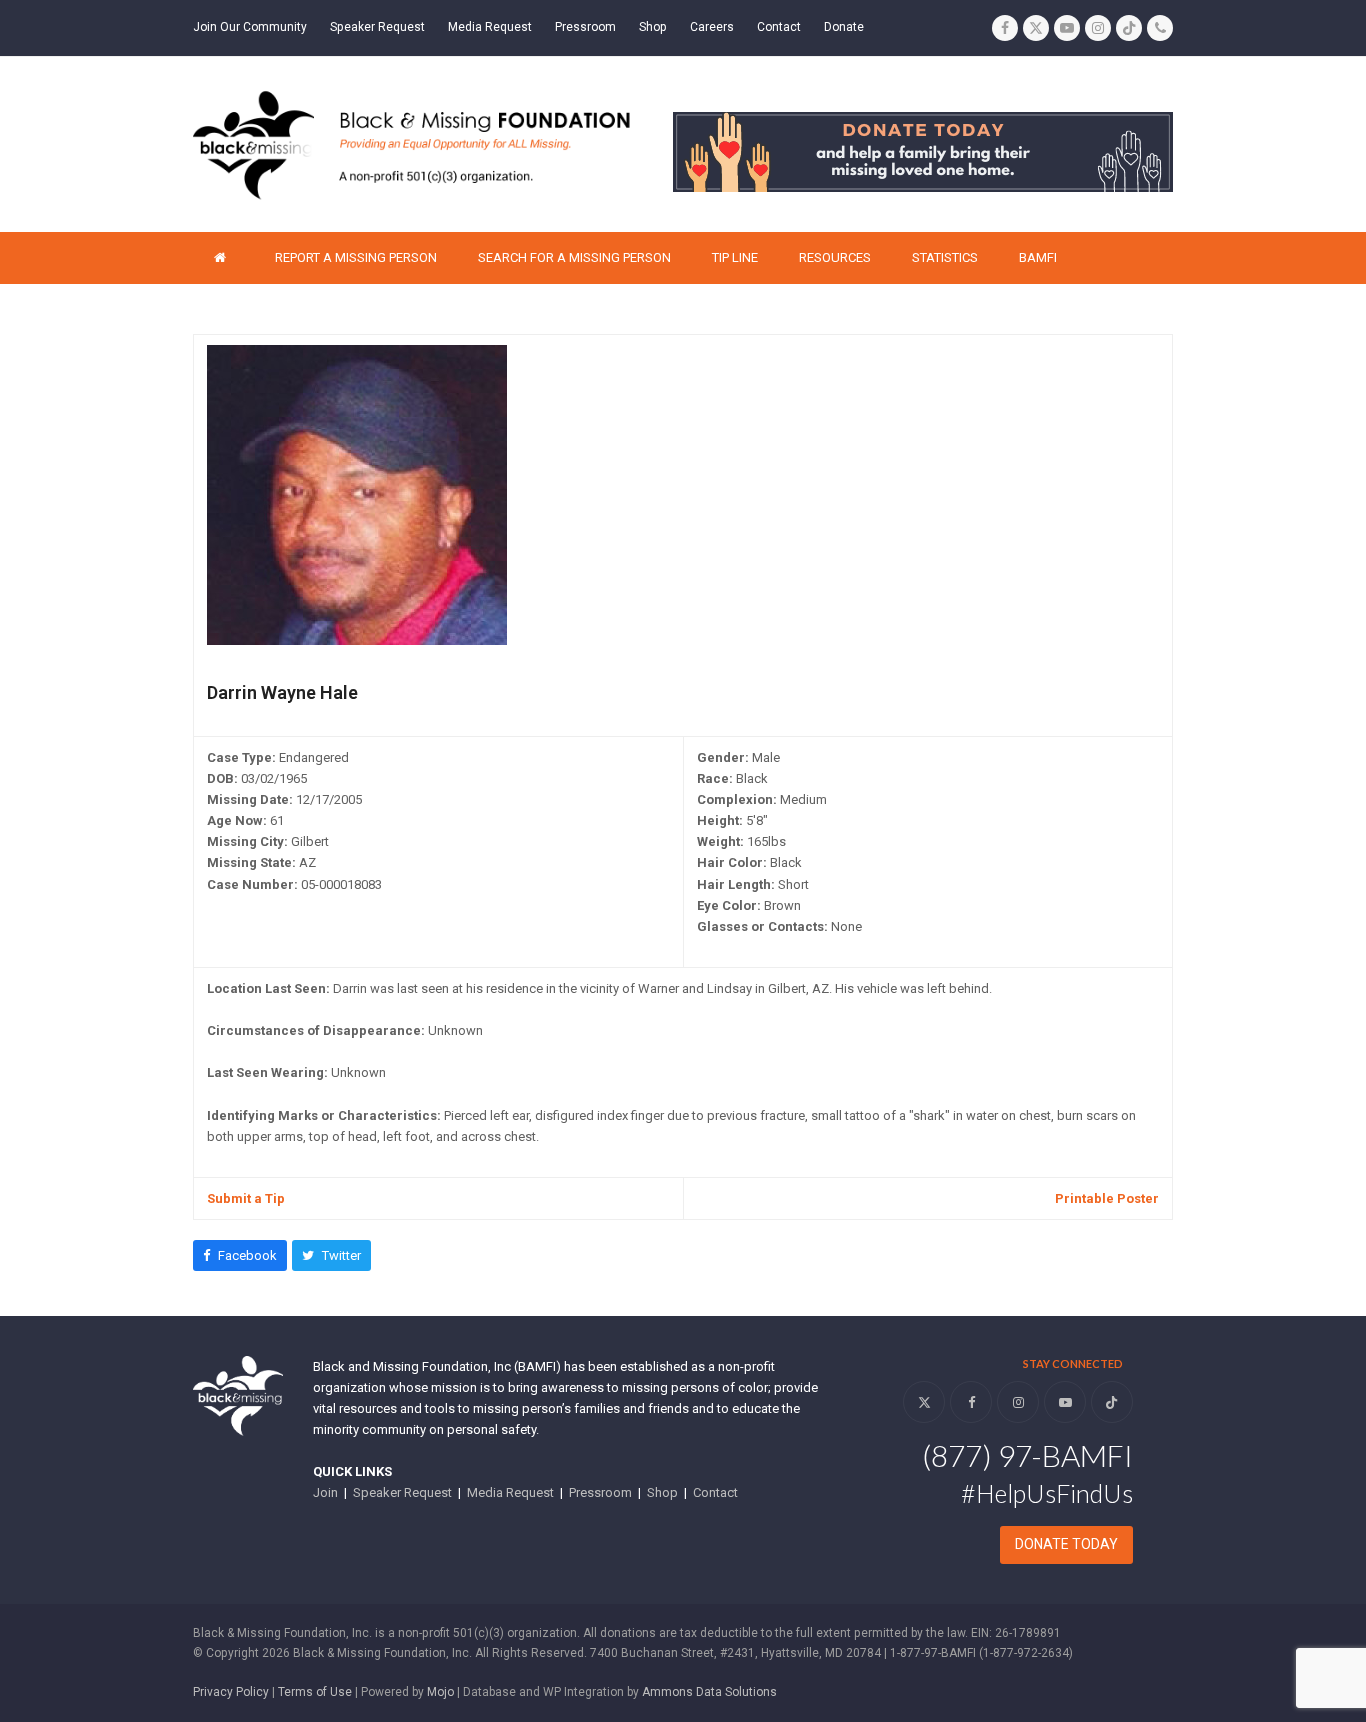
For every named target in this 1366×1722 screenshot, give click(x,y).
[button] (240, 1255)
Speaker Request (402, 1492)
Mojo (440, 1692)
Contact (715, 1492)
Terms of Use (315, 1692)
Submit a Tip (246, 1198)
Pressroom (600, 1492)
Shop (662, 1492)
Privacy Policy (231, 1692)
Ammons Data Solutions (709, 1692)
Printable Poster (1107, 1198)
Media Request (510, 1492)
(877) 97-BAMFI (1027, 1455)
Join (325, 1492)
